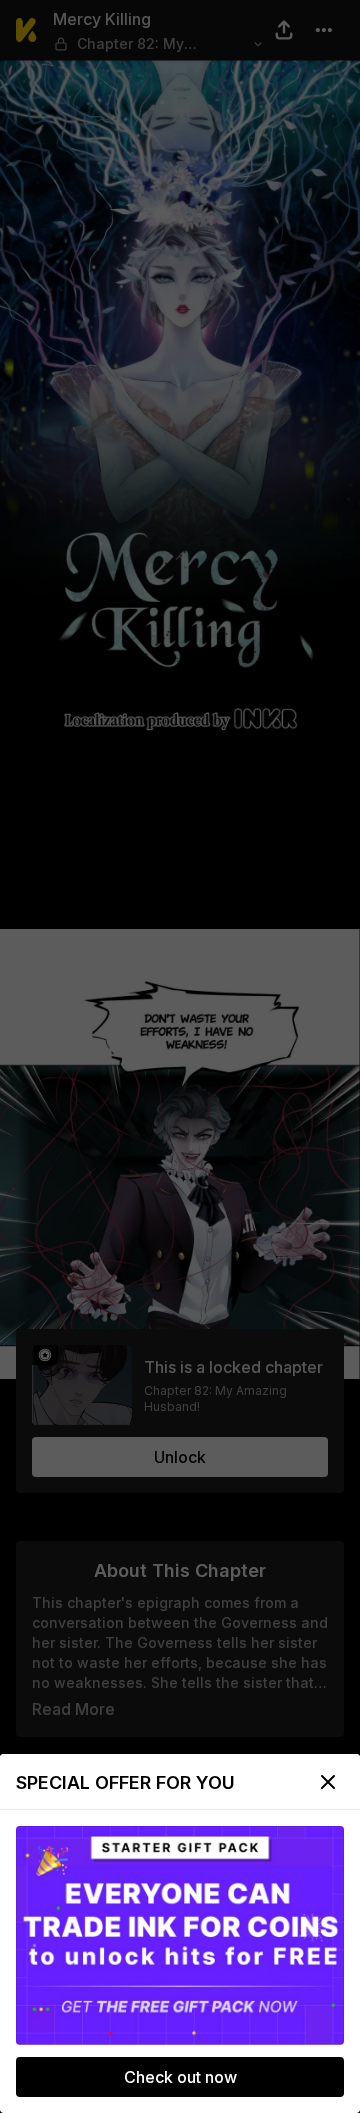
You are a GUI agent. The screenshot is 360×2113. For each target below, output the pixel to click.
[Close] (328, 1782)
